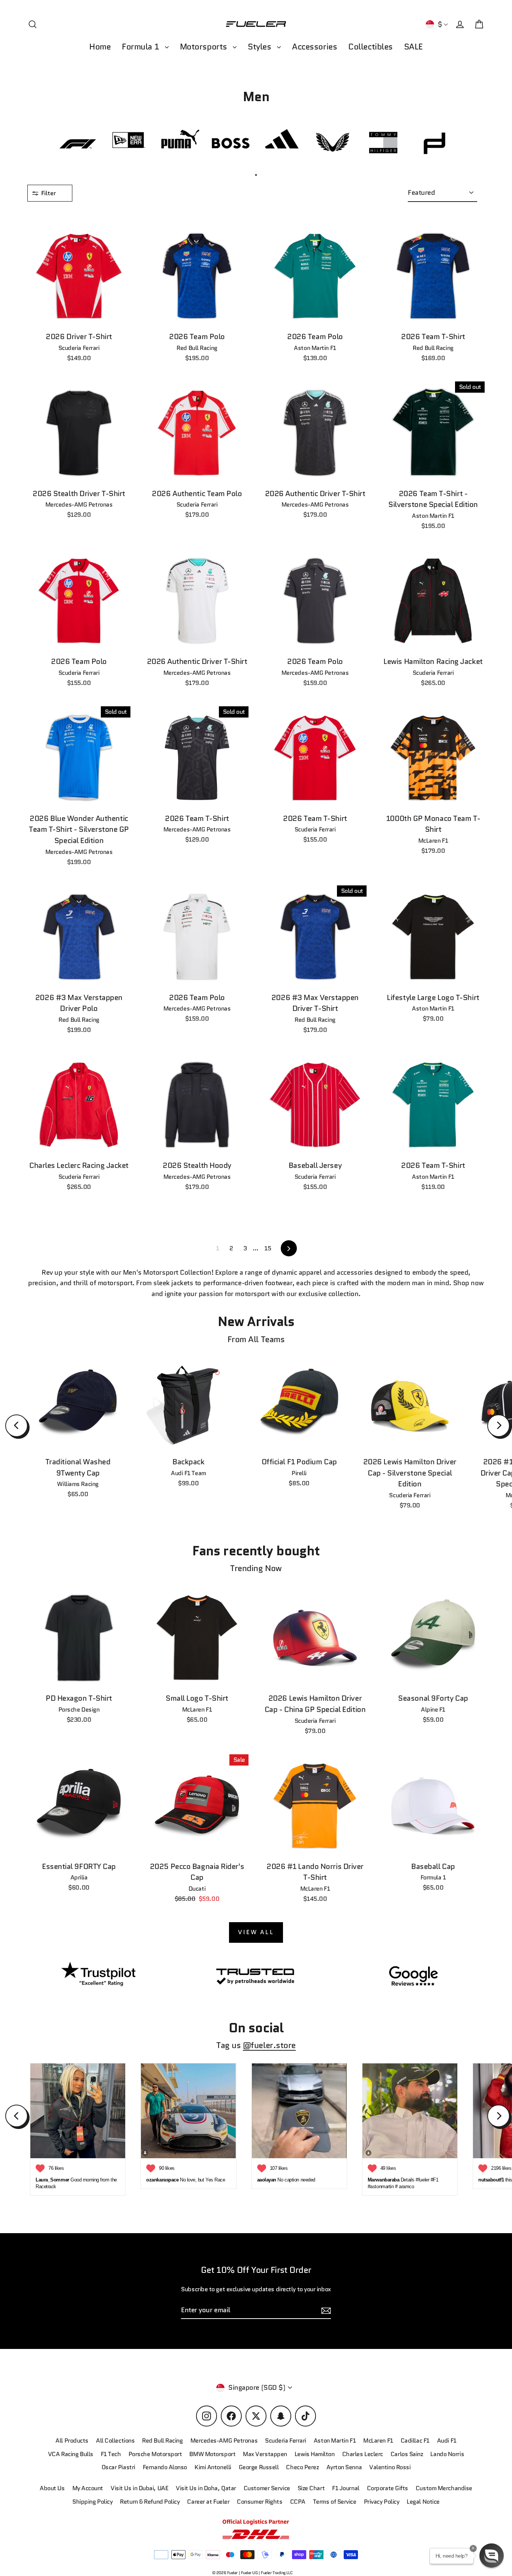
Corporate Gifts (388, 2488)
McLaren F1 (378, 2441)
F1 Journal (346, 2488)
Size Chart (311, 2488)
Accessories (314, 47)
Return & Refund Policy (150, 2502)
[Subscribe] (325, 2311)
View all (256, 1932)
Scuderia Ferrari (286, 2441)
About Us (52, 2488)
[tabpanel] (78, 143)
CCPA (298, 2502)
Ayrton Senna (344, 2467)
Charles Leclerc (363, 2454)
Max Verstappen (265, 2454)
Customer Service (267, 2488)
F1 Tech (111, 2454)
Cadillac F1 (415, 2441)
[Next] (499, 1426)
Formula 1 (141, 47)
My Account (88, 2488)
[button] (492, 2556)
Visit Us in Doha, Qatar (206, 2488)
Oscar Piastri (118, 2467)
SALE (413, 47)
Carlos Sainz (407, 2454)
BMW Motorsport (212, 2454)
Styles (260, 47)
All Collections (115, 2441)
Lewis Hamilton (315, 2454)
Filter (49, 193)
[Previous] (16, 1426)
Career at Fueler (208, 2502)
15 (268, 1248)
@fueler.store (269, 2045)
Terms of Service (335, 2502)
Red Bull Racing (162, 2441)
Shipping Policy (92, 2502)
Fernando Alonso (165, 2467)
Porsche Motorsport (155, 2454)
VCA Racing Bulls (71, 2454)
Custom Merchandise (444, 2488)
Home (100, 47)
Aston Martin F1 (335, 2441)
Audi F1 (447, 2441)
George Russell (259, 2467)
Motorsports (205, 47)
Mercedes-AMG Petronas (224, 2441)
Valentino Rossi (390, 2467)
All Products (72, 2441)
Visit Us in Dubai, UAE (139, 2488)
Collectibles (371, 47)
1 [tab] (256, 175)
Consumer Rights (260, 2502)
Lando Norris (447, 2454)
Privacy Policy (382, 2502)
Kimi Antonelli (213, 2467)
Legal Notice (423, 2502)
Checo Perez (302, 2467)
